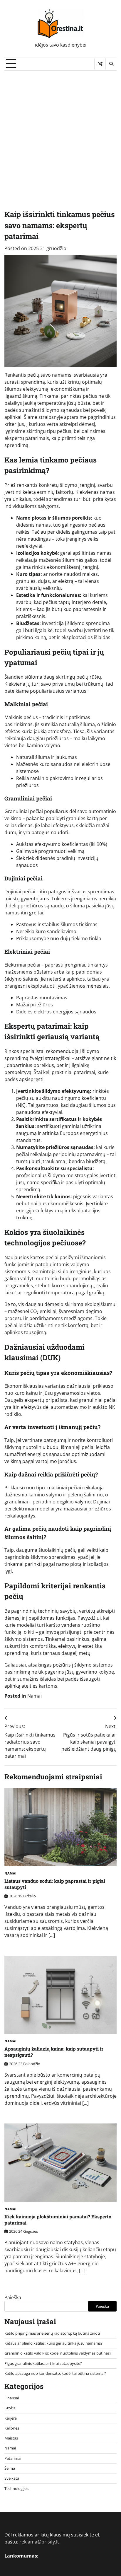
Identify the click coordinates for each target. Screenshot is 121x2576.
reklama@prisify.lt (39, 2542)
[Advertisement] (60, 134)
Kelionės (12, 2428)
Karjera (11, 2418)
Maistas (11, 2438)
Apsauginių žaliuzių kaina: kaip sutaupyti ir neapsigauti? (54, 2052)
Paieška (13, 2297)
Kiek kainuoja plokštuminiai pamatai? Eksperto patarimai (58, 2220)
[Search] (111, 64)
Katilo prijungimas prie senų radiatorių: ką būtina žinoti (52, 2333)
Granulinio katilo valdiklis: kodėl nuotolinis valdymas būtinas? (58, 2353)
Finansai (12, 2398)
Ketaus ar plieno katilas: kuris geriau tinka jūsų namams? (53, 2343)
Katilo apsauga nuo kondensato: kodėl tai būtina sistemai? (55, 2373)
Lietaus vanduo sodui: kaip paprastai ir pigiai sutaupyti (55, 1884)
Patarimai (13, 2458)
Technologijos (16, 2488)
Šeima (10, 2468)
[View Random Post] (100, 64)
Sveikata (12, 2478)
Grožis (10, 2408)
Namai (35, 1696)
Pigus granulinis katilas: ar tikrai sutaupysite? (43, 2363)
